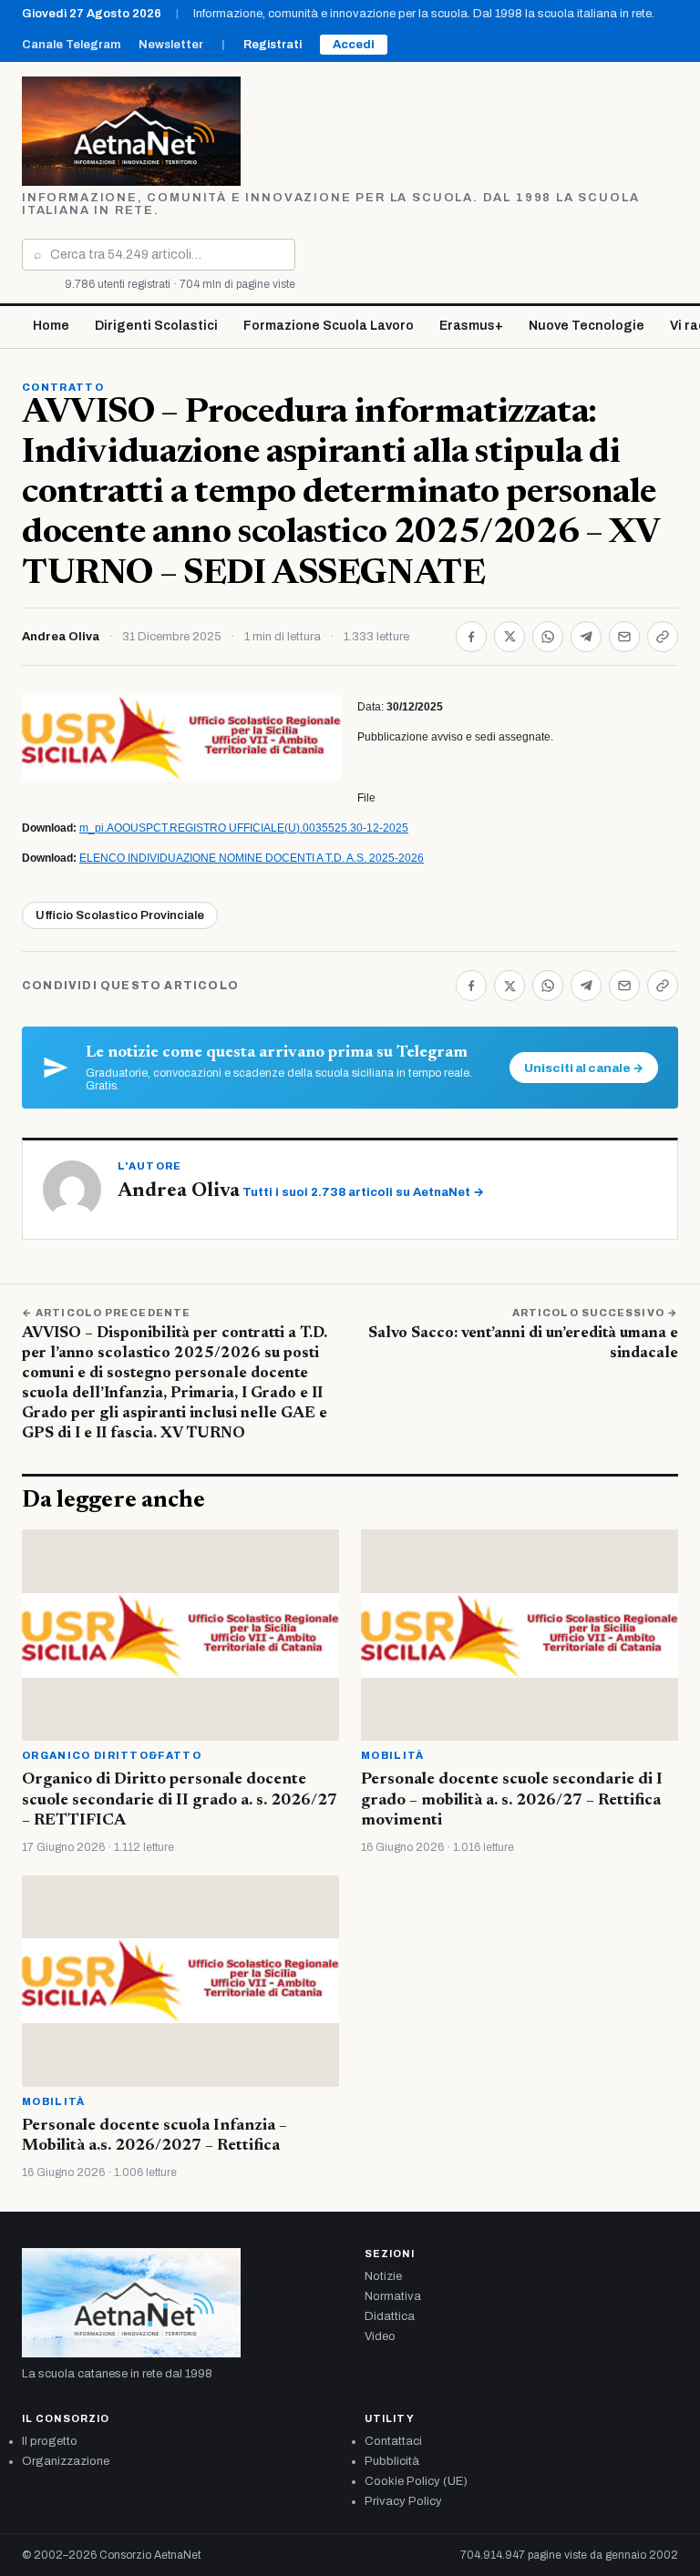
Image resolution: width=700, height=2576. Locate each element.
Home (51, 326)
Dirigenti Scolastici (156, 326)
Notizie (383, 2276)
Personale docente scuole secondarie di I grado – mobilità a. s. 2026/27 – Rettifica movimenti (512, 1800)
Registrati (273, 45)
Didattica (390, 2316)
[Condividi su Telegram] (586, 637)
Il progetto (50, 2441)
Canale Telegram (71, 45)
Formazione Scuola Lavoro (329, 326)
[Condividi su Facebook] (471, 637)
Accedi (354, 45)
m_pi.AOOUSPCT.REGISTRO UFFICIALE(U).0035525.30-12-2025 (244, 828)
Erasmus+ (471, 326)
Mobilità (393, 1755)
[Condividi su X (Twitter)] (510, 637)
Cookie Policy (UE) (416, 2481)
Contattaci (393, 2441)
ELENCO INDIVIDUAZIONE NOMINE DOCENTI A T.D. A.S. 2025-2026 (252, 858)
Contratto (63, 387)
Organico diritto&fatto (112, 1755)
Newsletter (171, 45)
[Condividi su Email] (624, 637)
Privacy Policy (403, 2501)
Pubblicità (392, 2461)
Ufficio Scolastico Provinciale (120, 915)
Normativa (393, 2296)
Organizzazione (66, 2461)
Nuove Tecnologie (587, 326)
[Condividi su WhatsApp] (548, 637)
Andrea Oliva (61, 637)
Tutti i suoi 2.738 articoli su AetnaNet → (363, 1192)
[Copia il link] (663, 637)
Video (380, 2336)
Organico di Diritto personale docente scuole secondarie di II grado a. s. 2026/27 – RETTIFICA (180, 1800)
